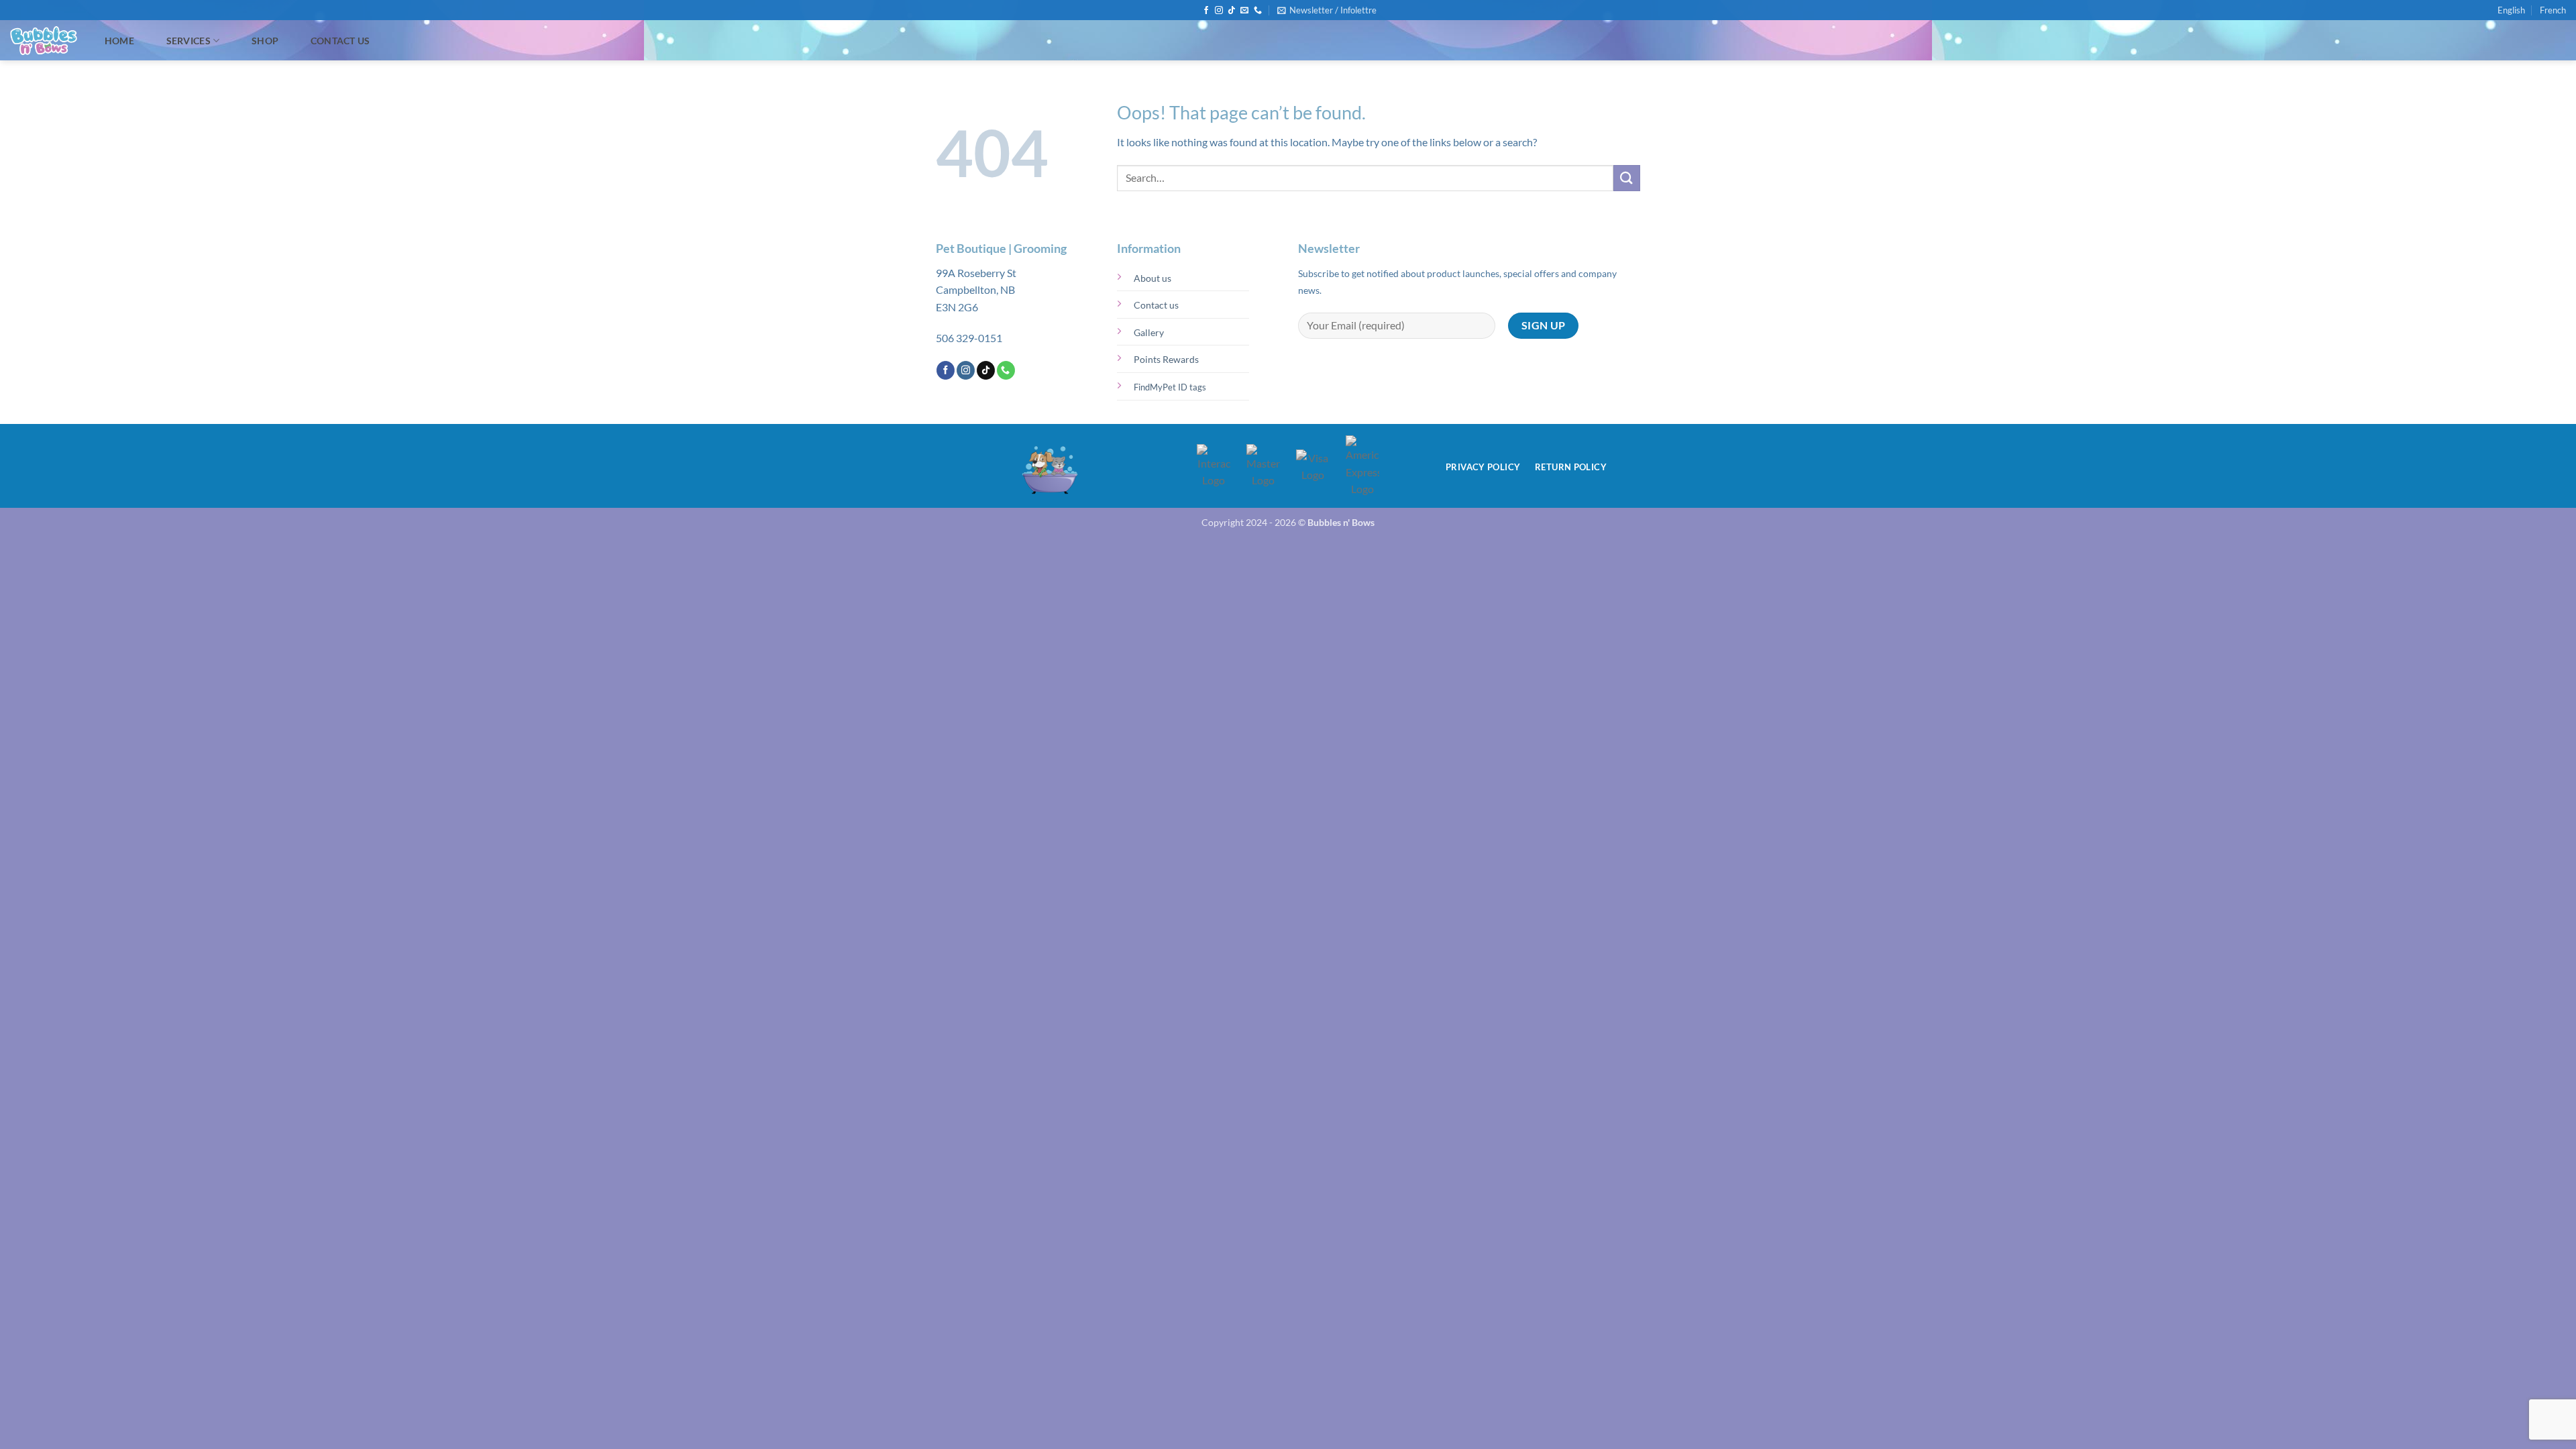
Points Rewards (1166, 359)
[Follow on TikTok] (1232, 11)
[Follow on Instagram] (1219, 11)
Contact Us (340, 41)
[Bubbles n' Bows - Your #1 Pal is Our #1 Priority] (44, 41)
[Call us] (1258, 11)
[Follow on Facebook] (1206, 11)
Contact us (1156, 305)
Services (189, 41)
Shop (265, 41)
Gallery (1149, 332)
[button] (1327, 10)
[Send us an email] (1244, 11)
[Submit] (1627, 178)
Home (119, 41)
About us (1152, 278)
